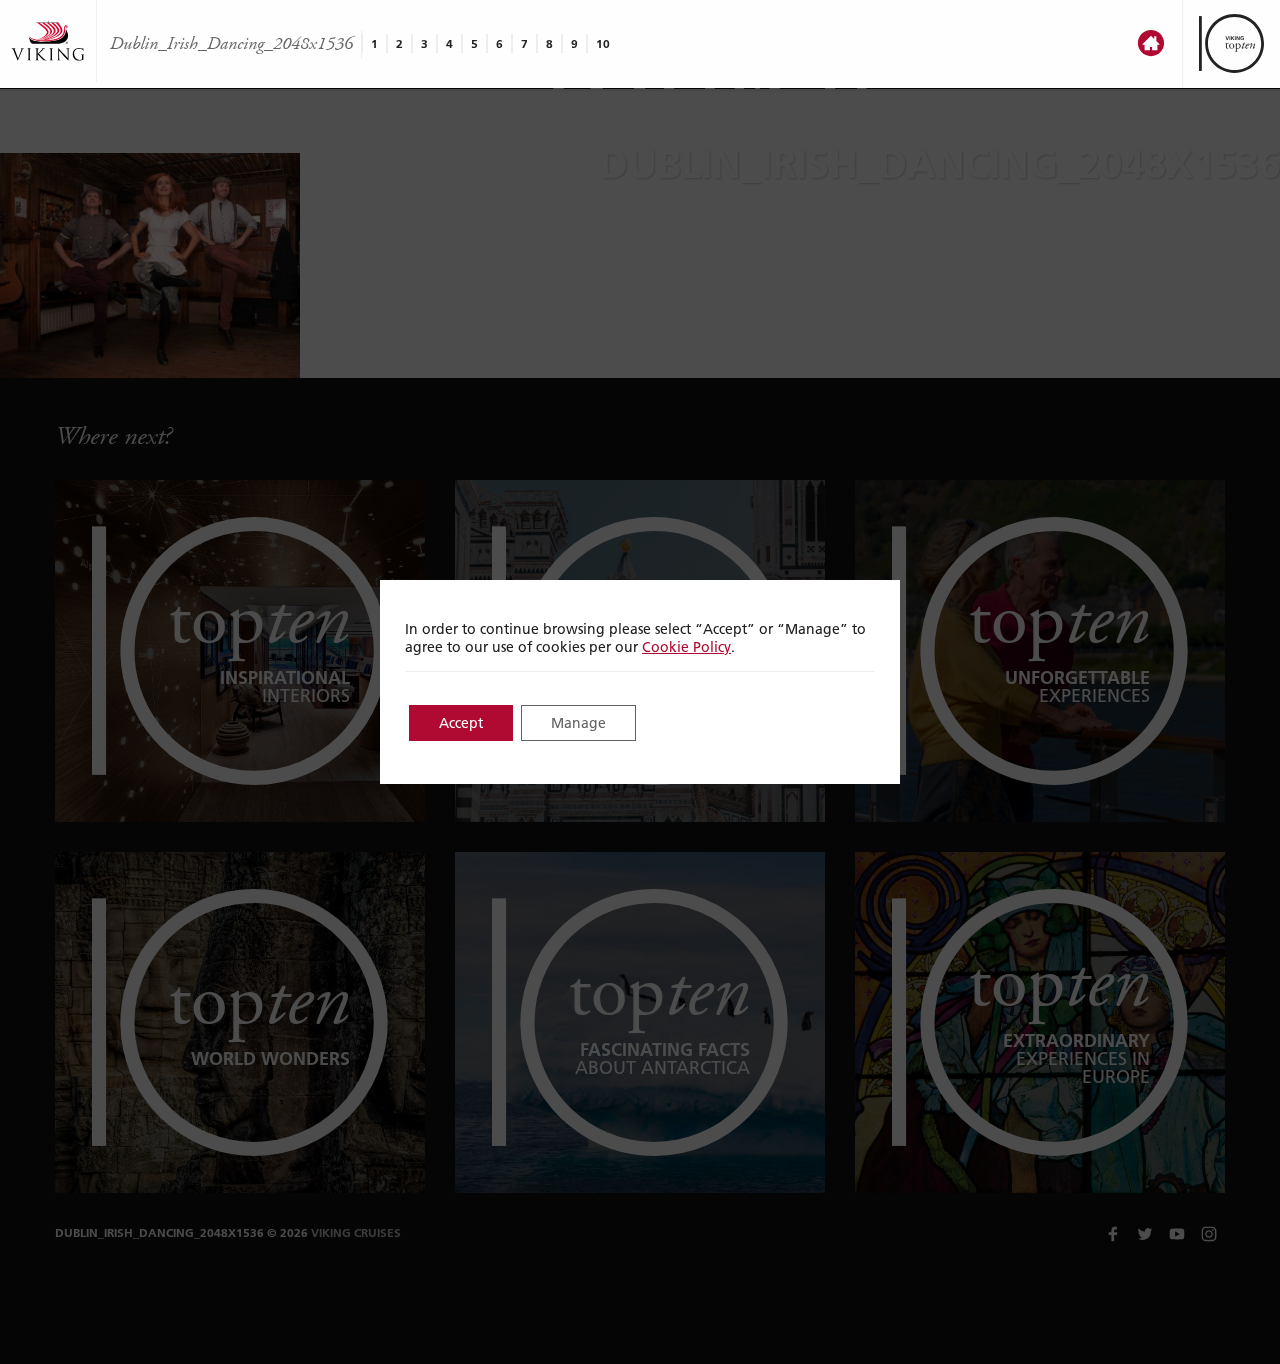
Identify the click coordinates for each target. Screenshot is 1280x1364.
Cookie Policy (686, 647)
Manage (578, 723)
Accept (461, 723)
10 (603, 43)
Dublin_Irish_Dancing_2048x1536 (231, 44)
